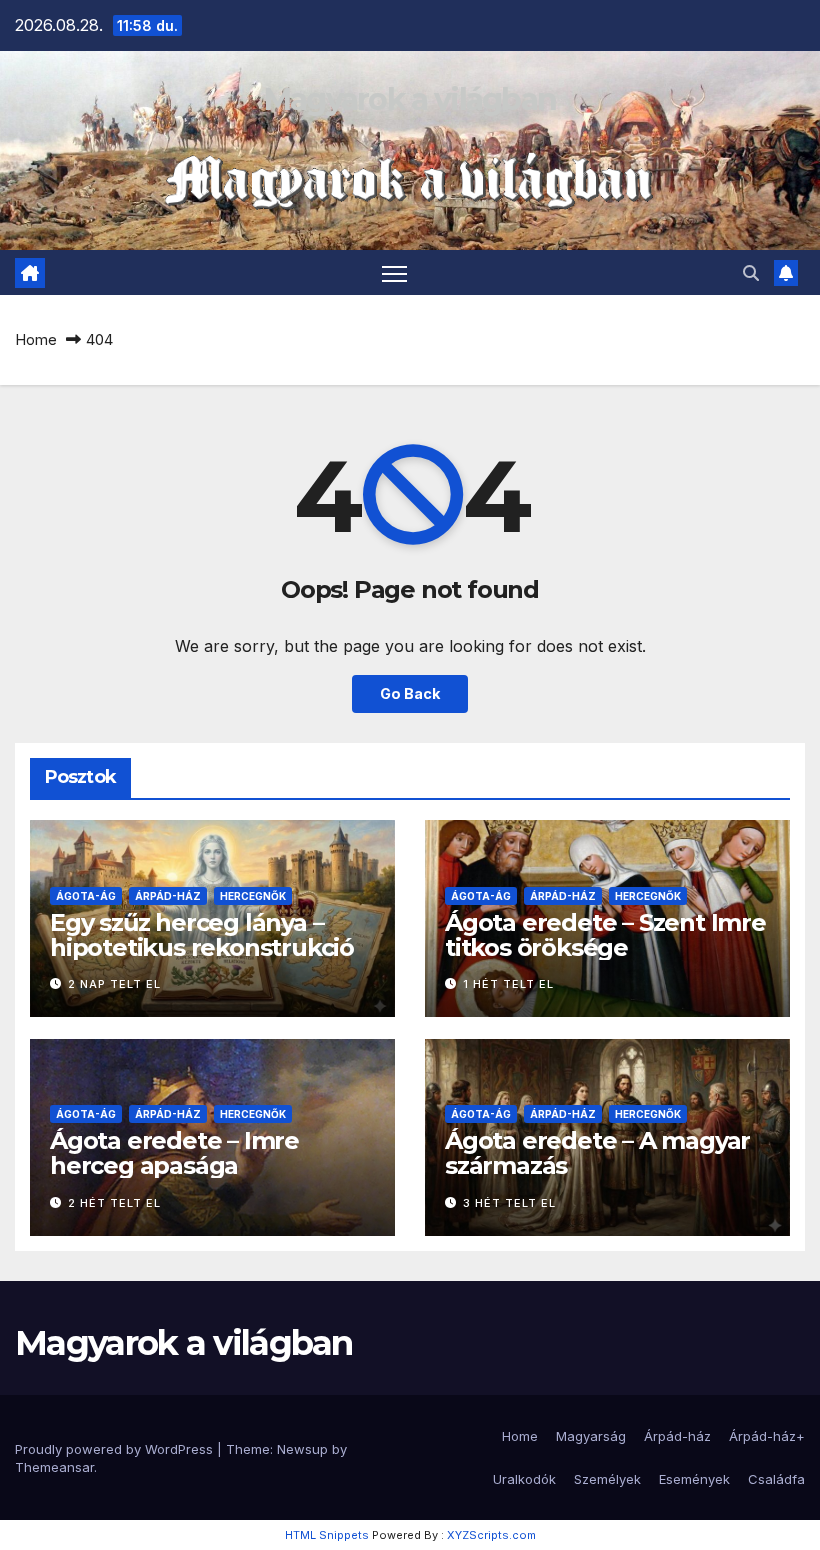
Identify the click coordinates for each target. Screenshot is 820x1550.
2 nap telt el (114, 984)
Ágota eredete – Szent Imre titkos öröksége (605, 935)
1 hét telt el (508, 984)
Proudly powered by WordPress (116, 1449)
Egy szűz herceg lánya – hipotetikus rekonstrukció (202, 935)
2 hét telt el (114, 1203)
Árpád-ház (168, 896)
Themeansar (54, 1467)
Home (36, 339)
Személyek (607, 1479)
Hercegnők (253, 896)
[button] (751, 273)
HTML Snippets (327, 1535)
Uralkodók (524, 1479)
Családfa (776, 1479)
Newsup (302, 1449)
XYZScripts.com (491, 1535)
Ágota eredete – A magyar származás (597, 1153)
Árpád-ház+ (767, 1436)
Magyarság (591, 1436)
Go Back (410, 693)
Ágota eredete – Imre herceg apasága (174, 1153)
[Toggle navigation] (394, 272)
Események (694, 1479)
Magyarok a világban (410, 99)
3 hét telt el (509, 1203)
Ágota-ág (86, 896)
